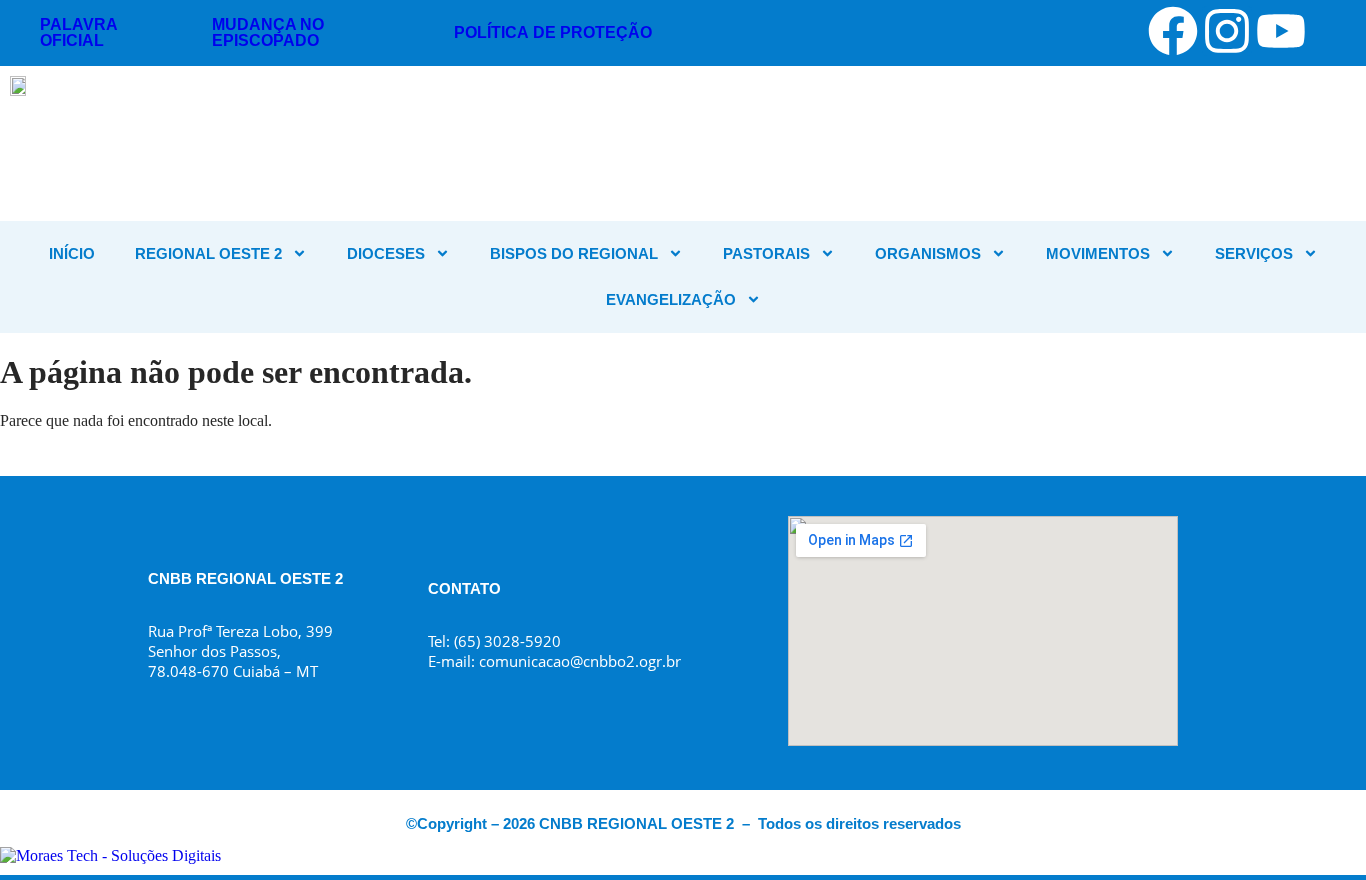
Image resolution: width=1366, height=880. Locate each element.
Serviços (1254, 253)
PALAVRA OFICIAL (78, 32)
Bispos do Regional (574, 253)
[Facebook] (1173, 31)
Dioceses (386, 253)
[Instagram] (1227, 31)
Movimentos (1098, 253)
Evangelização (671, 299)
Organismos (928, 253)
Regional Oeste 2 (208, 253)
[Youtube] (1281, 31)
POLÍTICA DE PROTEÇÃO (553, 32)
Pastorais (766, 253)
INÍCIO (72, 253)
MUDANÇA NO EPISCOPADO (268, 32)
